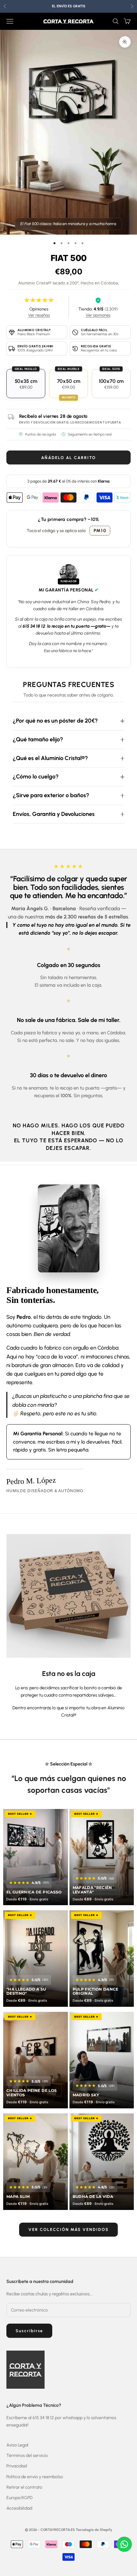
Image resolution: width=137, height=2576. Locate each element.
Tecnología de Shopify (94, 2530)
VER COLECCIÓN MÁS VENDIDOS (68, 2229)
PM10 (100, 531)
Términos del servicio (27, 2456)
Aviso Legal (17, 2445)
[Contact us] (124, 2544)
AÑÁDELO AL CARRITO (68, 458)
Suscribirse (29, 2331)
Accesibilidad (19, 2508)
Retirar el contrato (24, 2487)
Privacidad (17, 2466)
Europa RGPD (19, 2498)
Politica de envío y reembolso (35, 2477)
